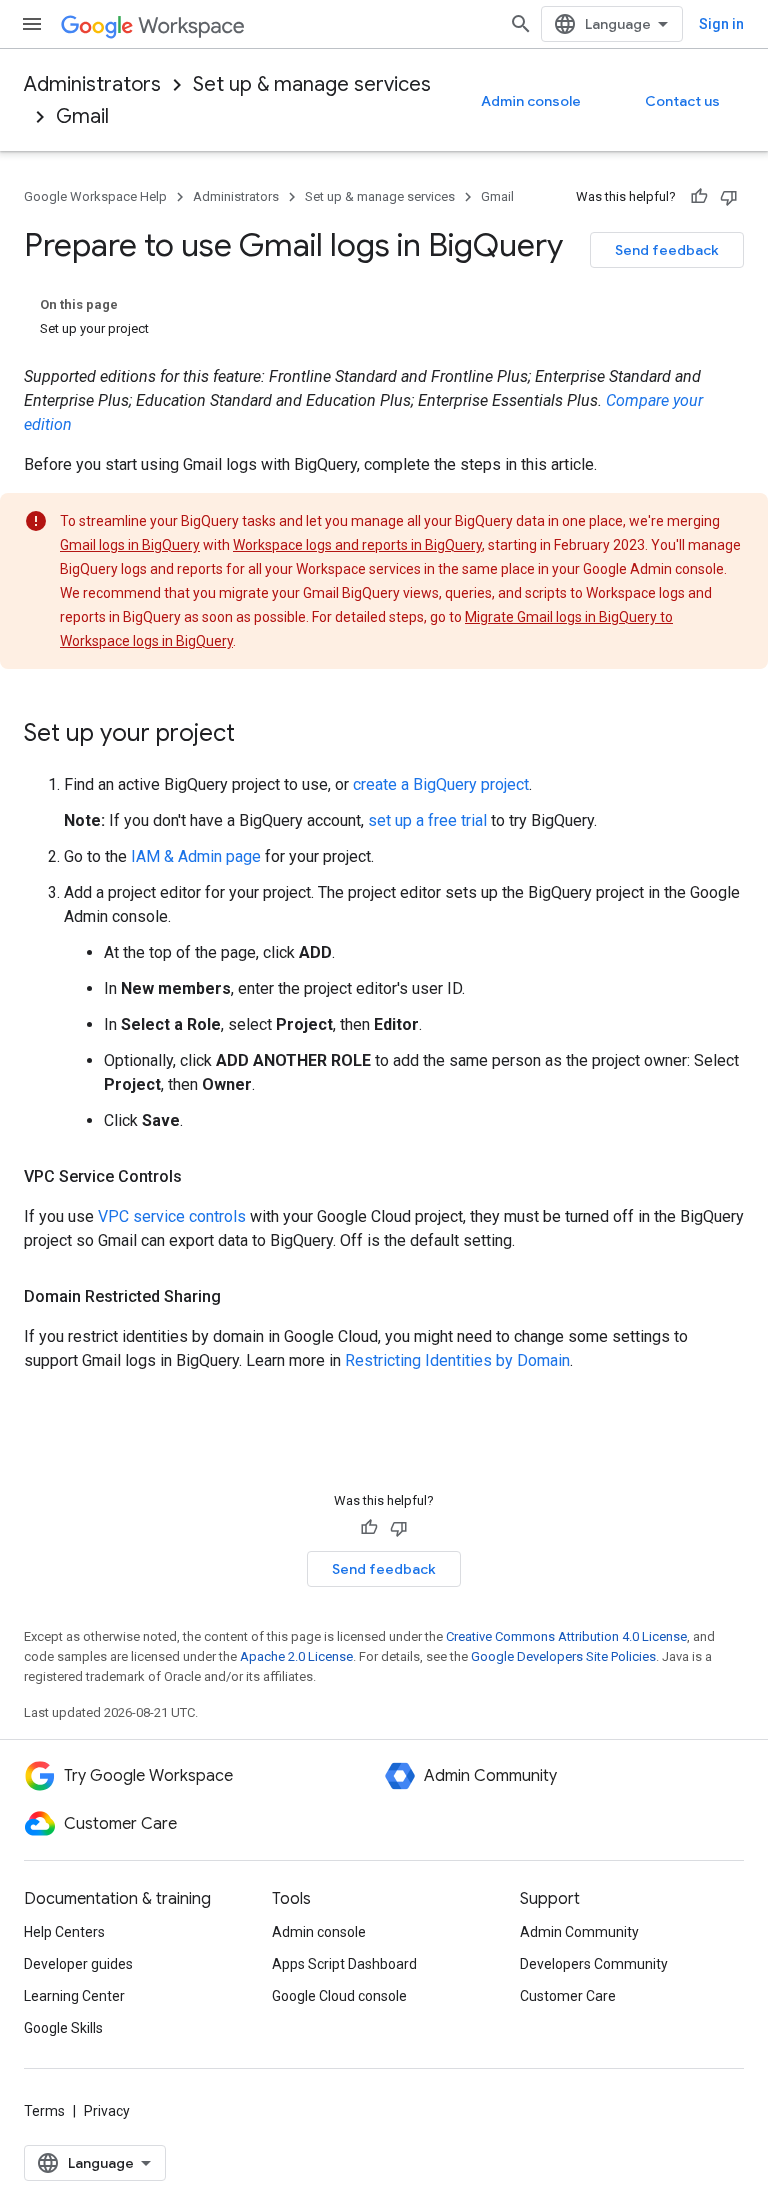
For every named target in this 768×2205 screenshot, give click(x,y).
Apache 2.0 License (296, 1656)
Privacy (107, 2111)
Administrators (92, 84)
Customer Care (568, 1996)
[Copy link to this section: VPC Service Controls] (202, 1177)
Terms (44, 2111)
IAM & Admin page (196, 856)
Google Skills (63, 2028)
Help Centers (64, 1932)
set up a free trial (427, 820)
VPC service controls (172, 1216)
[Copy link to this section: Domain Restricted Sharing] (241, 1297)
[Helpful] (699, 197)
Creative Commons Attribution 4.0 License (566, 1636)
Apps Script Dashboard (344, 1964)
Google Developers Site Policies (563, 1656)
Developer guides (78, 1964)
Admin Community (579, 1932)
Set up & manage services (312, 84)
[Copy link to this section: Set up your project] (255, 735)
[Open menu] (32, 24)
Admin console (531, 101)
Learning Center (74, 1996)
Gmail (82, 116)
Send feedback (667, 250)
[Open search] (521, 24)
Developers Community (594, 1964)
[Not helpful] (729, 197)
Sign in (721, 24)
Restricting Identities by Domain (457, 1360)
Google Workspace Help (95, 196)
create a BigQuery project (441, 784)
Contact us (682, 101)
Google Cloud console (339, 1996)
